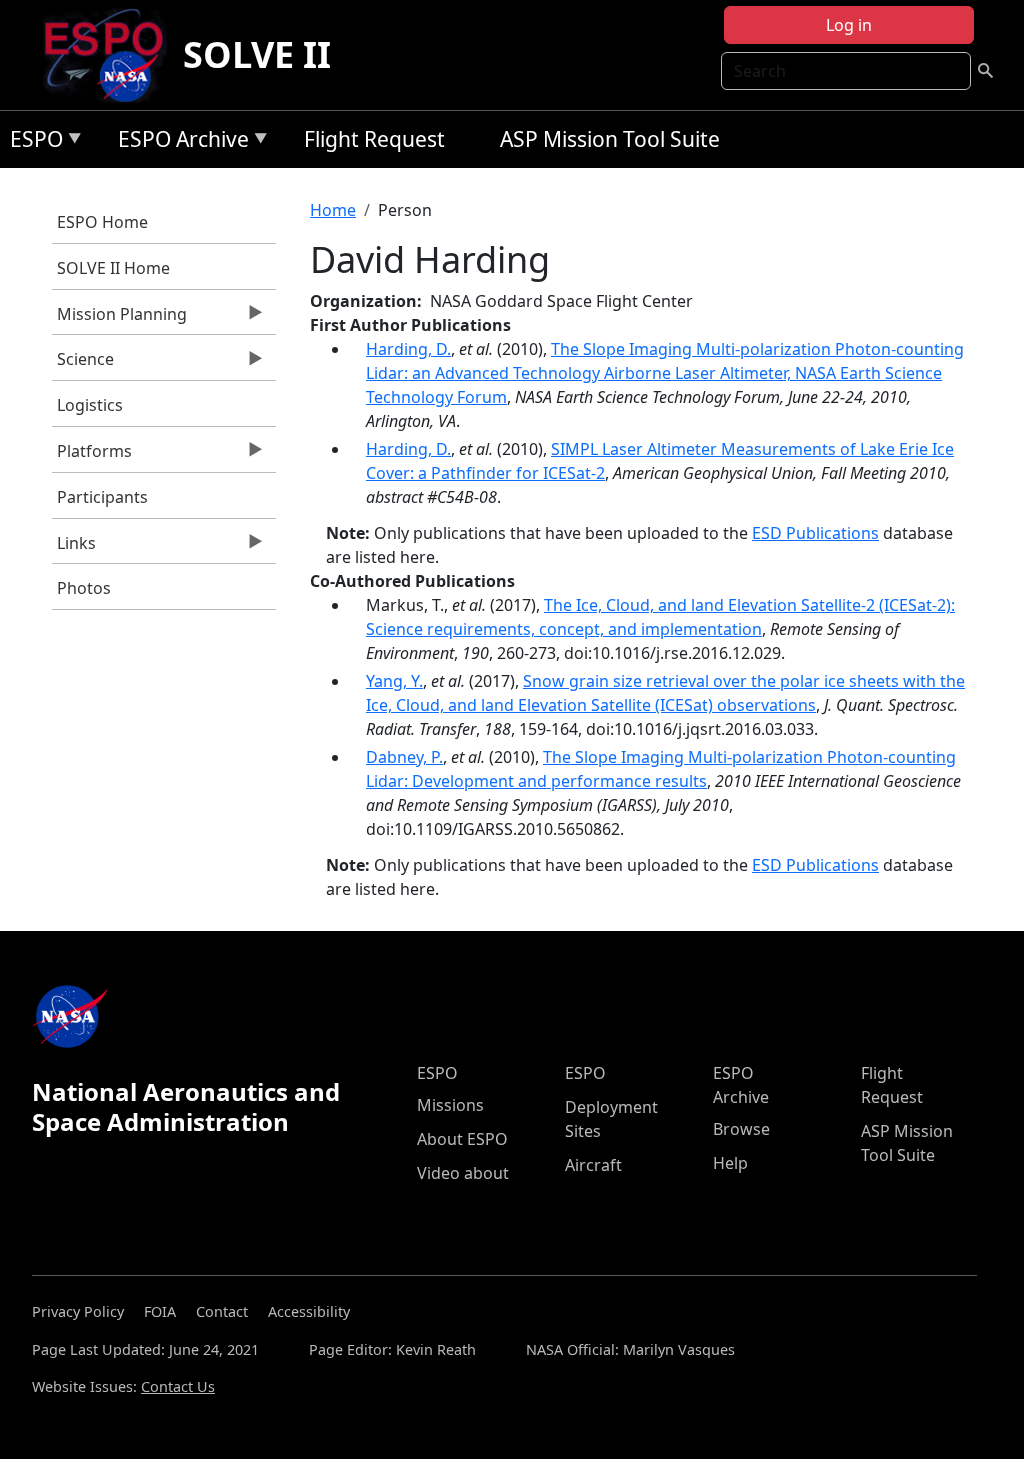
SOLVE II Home (113, 268)
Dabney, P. (404, 757)
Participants (102, 497)
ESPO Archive (178, 142)
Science (83, 364)
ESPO (31, 142)
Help (730, 1163)
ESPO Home (102, 222)
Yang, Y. (394, 681)
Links (74, 548)
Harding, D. (408, 349)
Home (333, 210)
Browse (741, 1129)
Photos (84, 588)
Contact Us (178, 1386)
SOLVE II (257, 54)
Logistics (90, 405)
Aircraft (593, 1165)
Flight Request (374, 139)
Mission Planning (119, 319)
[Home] (111, 55)
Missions (450, 1105)
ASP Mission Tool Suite (610, 139)
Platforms (92, 456)
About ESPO (462, 1139)
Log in (849, 25)
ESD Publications (815, 533)
